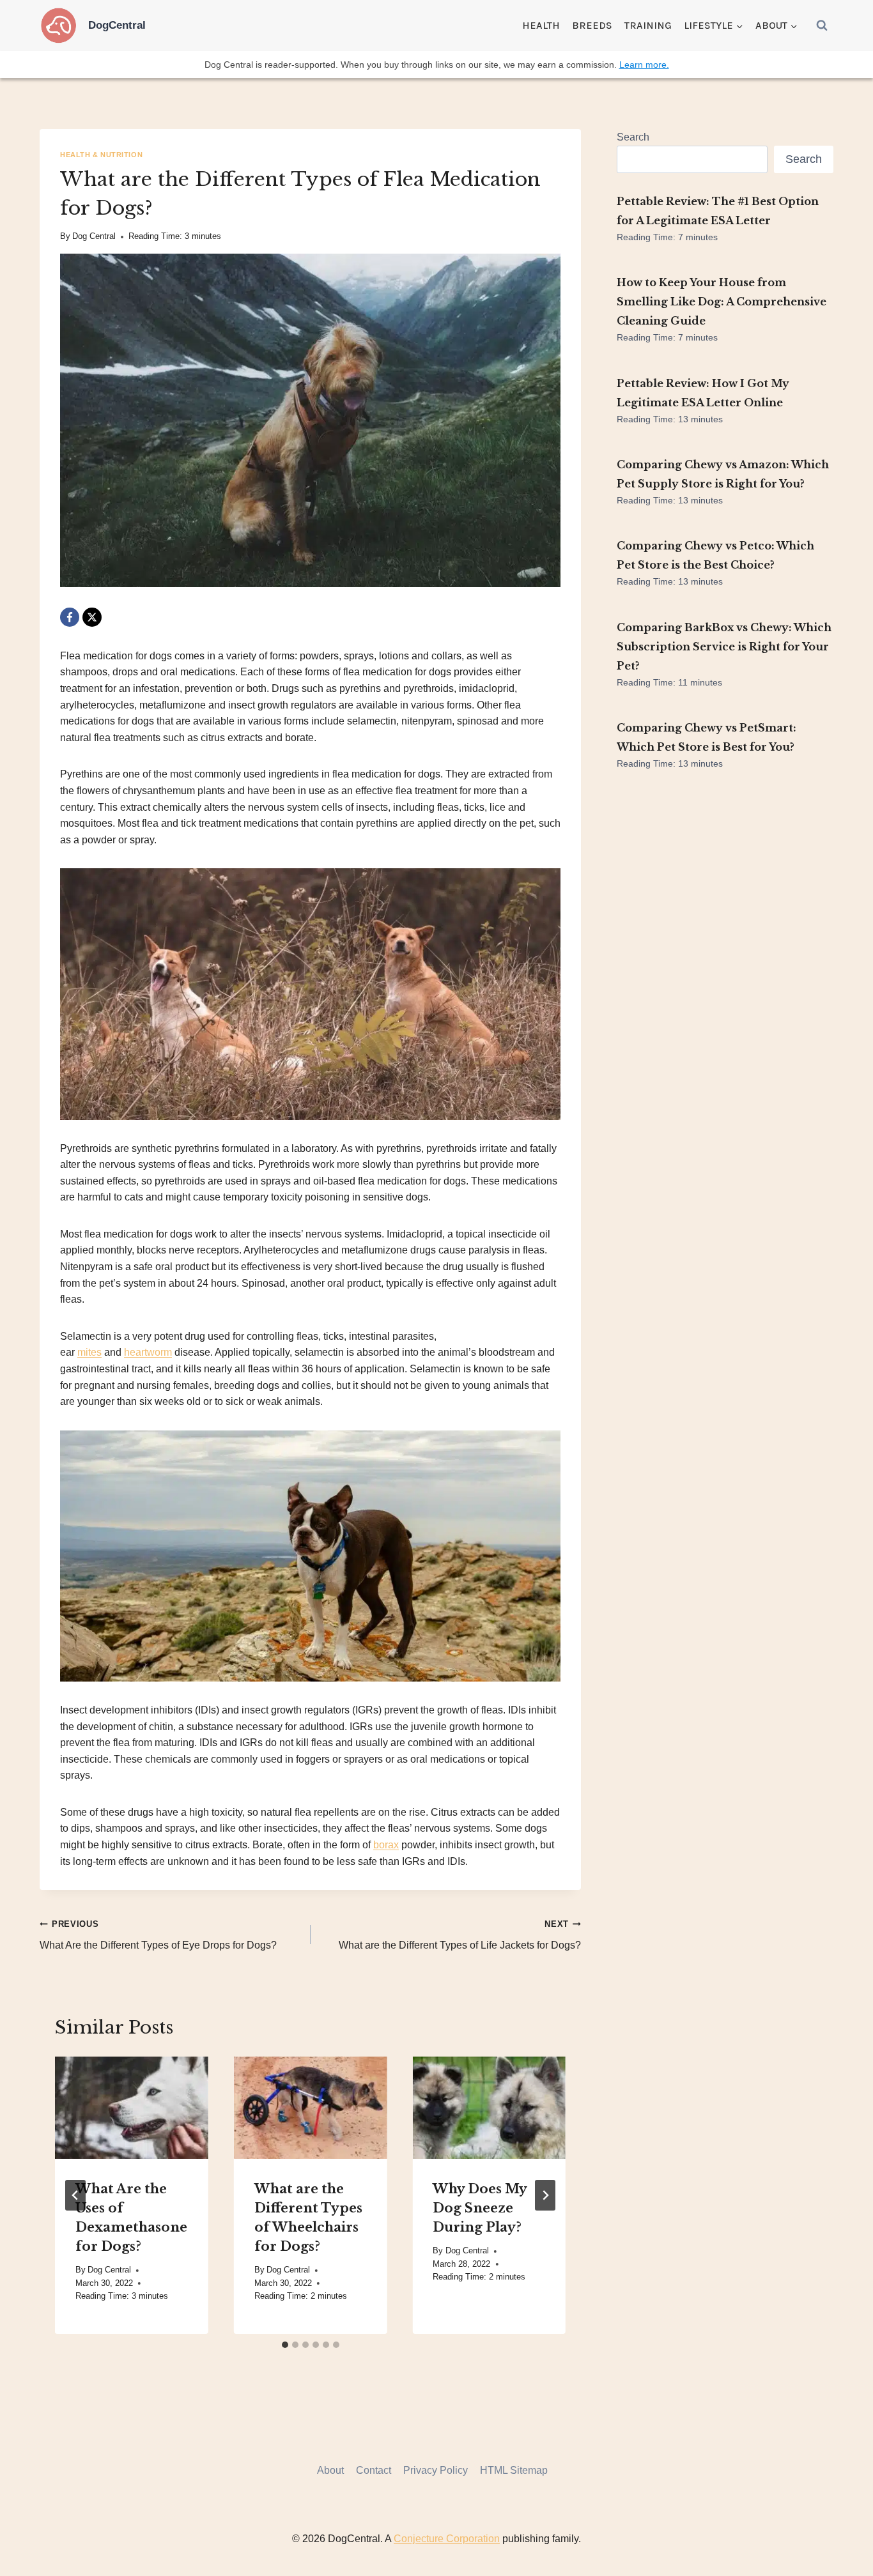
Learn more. (644, 65)
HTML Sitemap (514, 2470)
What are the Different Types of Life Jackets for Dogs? (460, 1935)
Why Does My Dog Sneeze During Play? (480, 2208)
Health (541, 25)
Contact (374, 2470)
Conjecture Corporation (447, 2539)
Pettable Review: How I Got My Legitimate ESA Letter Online (703, 393)
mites (89, 1352)
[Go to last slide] (75, 2195)
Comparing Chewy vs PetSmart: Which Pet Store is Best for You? (707, 737)
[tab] (285, 2345)
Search (633, 137)
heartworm (148, 1352)
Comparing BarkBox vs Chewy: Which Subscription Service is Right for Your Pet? (724, 647)
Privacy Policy (436, 2470)
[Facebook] (70, 617)
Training (648, 25)
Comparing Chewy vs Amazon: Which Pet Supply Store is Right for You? (723, 474)
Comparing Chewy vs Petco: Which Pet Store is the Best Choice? (715, 555)
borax (386, 1845)
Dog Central (94, 236)
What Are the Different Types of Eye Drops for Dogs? (158, 1935)
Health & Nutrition (101, 155)
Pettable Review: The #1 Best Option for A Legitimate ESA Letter (718, 211)
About (330, 2470)
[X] (92, 617)
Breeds (592, 25)
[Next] (545, 2195)
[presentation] (132, 2108)
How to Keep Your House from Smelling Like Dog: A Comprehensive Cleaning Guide (722, 302)
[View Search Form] (822, 26)
